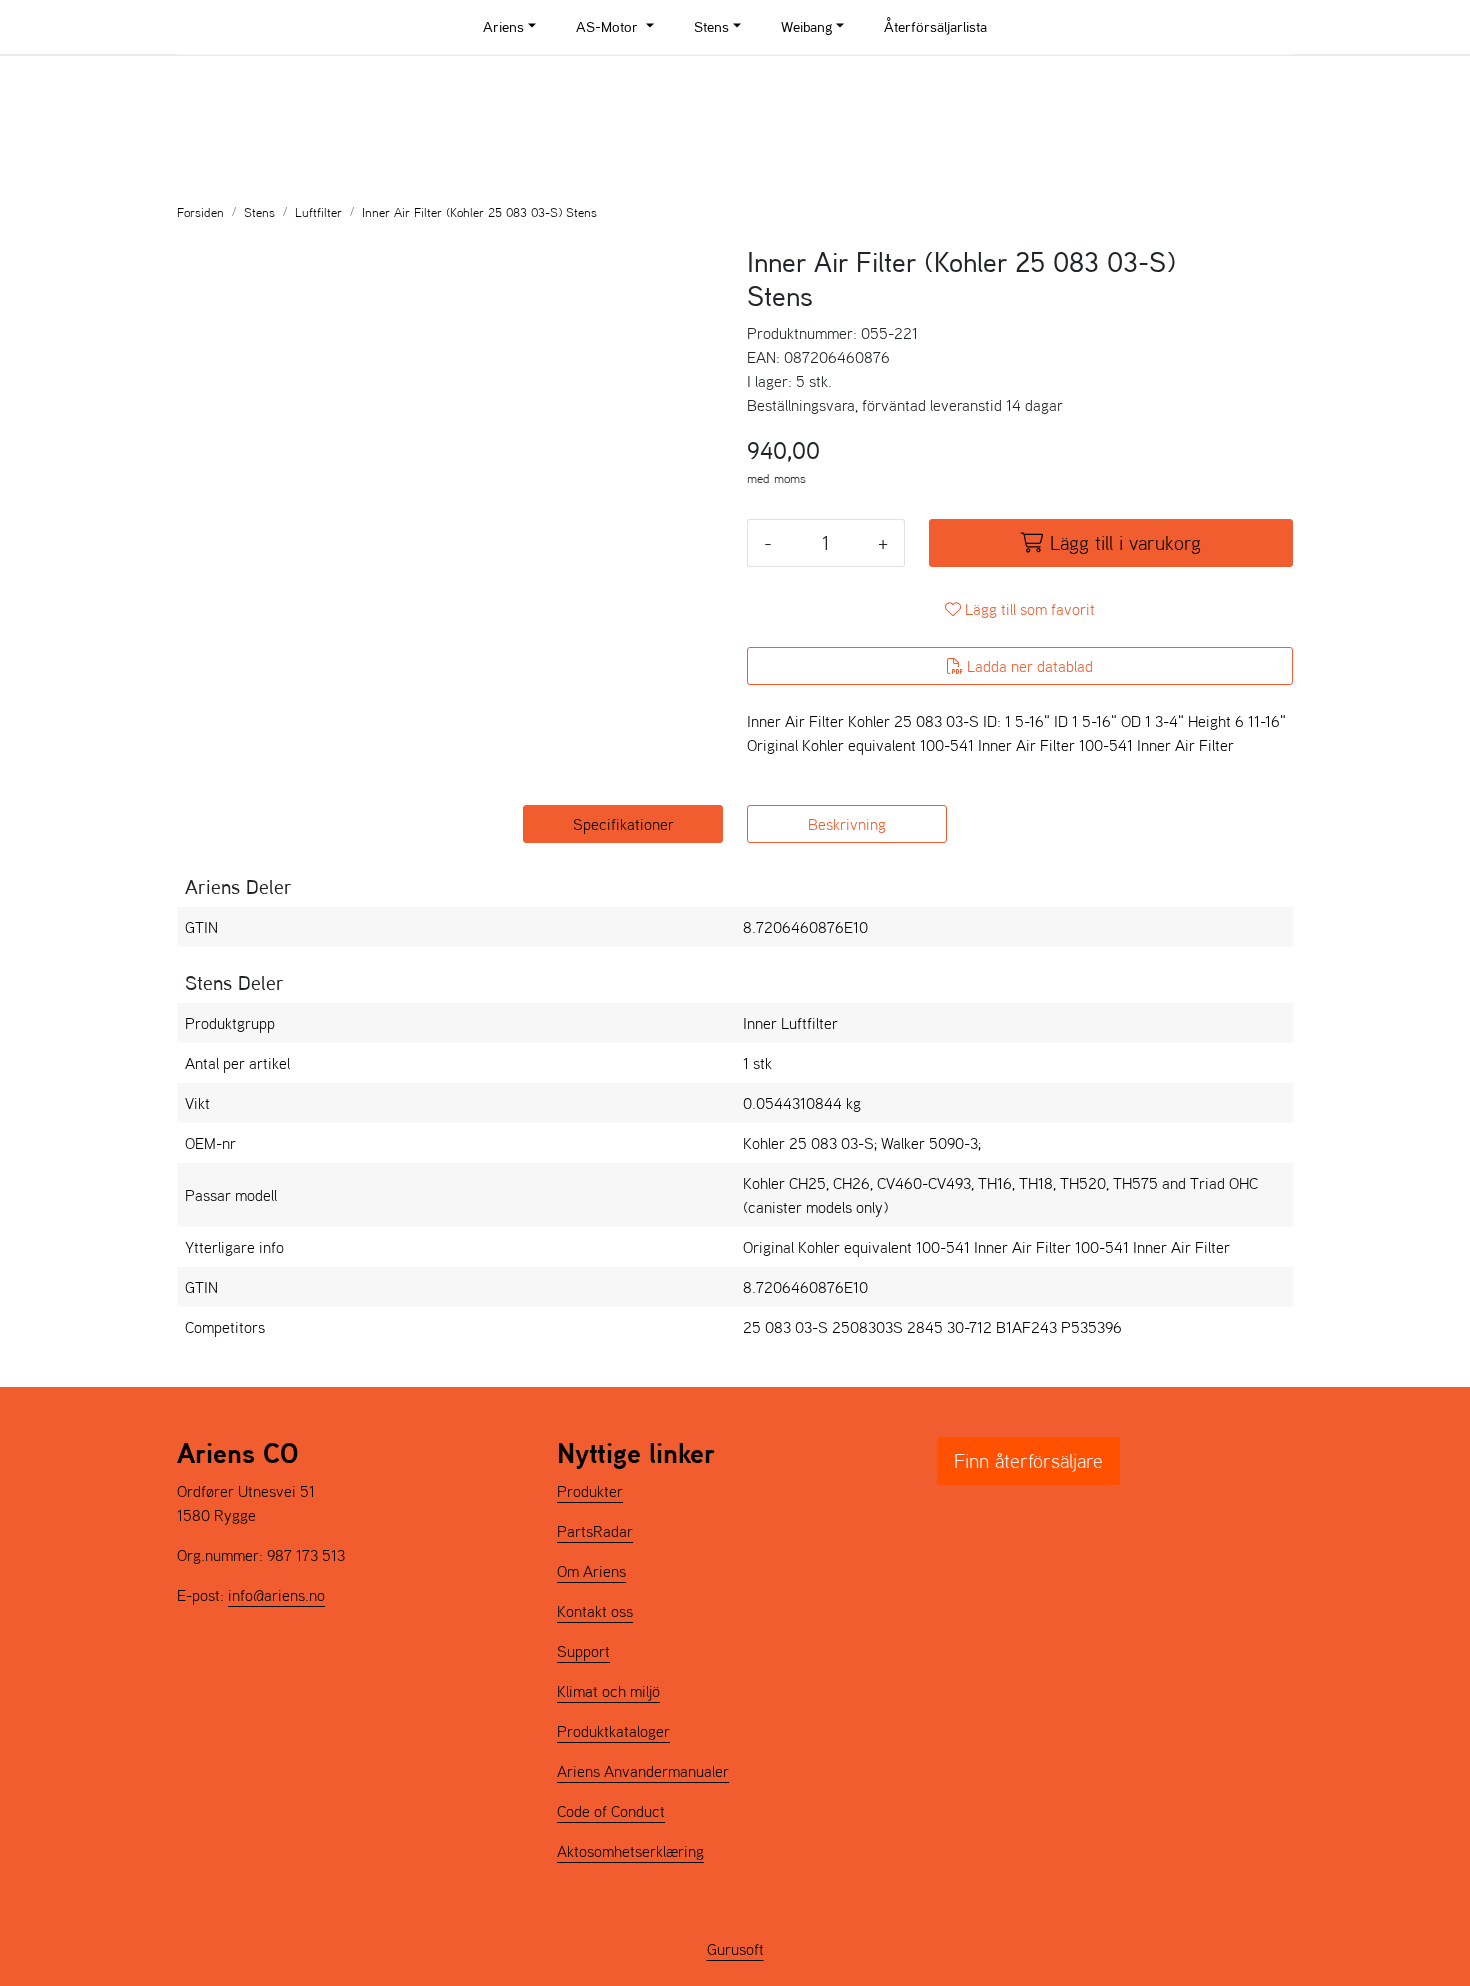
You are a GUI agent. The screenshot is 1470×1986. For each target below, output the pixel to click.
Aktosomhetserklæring (630, 1851)
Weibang (806, 26)
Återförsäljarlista (935, 26)
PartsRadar (595, 1531)
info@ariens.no (276, 1595)
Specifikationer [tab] (623, 824)
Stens (711, 26)
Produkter (590, 1491)
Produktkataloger (613, 1731)
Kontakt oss (595, 1611)
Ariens (503, 26)
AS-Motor (609, 26)
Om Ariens (591, 1571)
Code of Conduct (611, 1811)
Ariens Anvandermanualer (643, 1771)
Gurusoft (735, 1949)
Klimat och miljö (608, 1691)
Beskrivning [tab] (847, 824)
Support (583, 1651)
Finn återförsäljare (1028, 1461)
